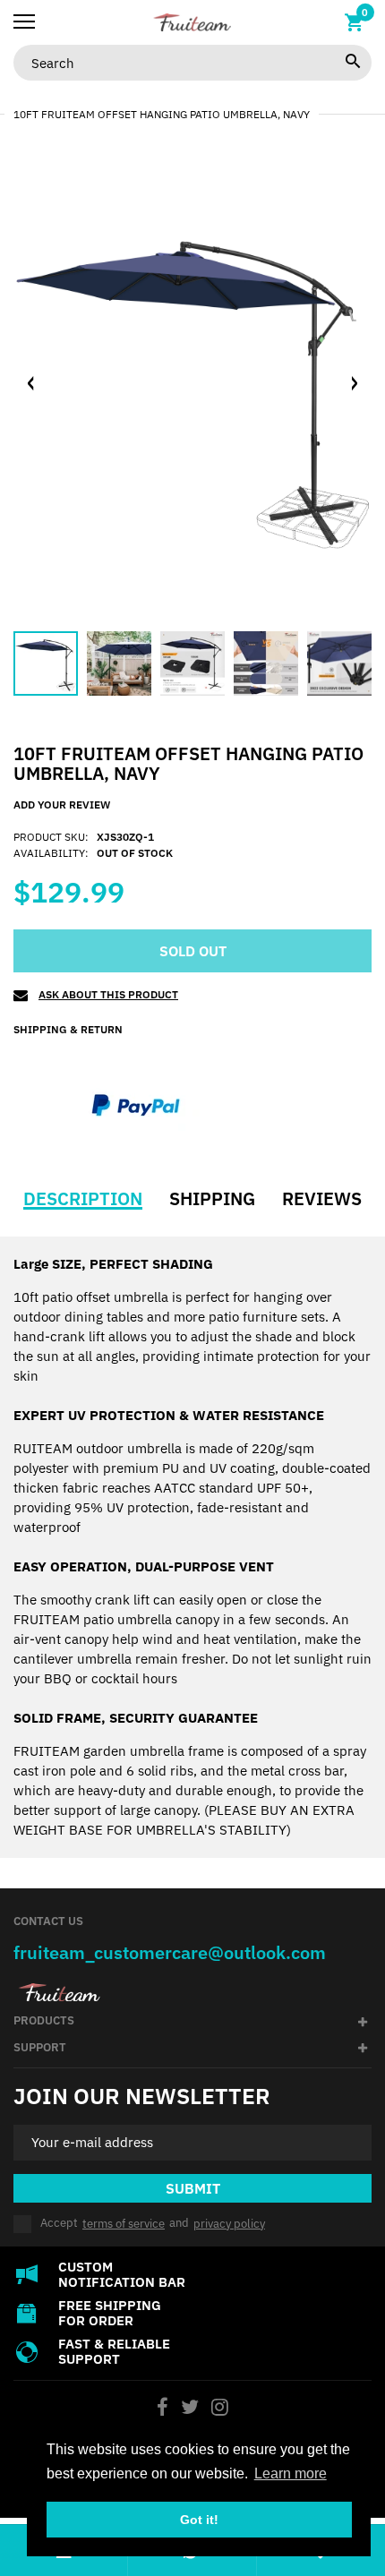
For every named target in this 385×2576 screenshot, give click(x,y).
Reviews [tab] (322, 1199)
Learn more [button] (291, 2473)
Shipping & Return (68, 1029)
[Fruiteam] (192, 22)
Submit (193, 2188)
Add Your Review (62, 804)
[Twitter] (190, 2409)
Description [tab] (83, 1199)
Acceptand (153, 2224)
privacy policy (229, 2224)
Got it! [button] (199, 2520)
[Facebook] (163, 2409)
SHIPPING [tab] (212, 1199)
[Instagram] (220, 2409)
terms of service (124, 2224)
